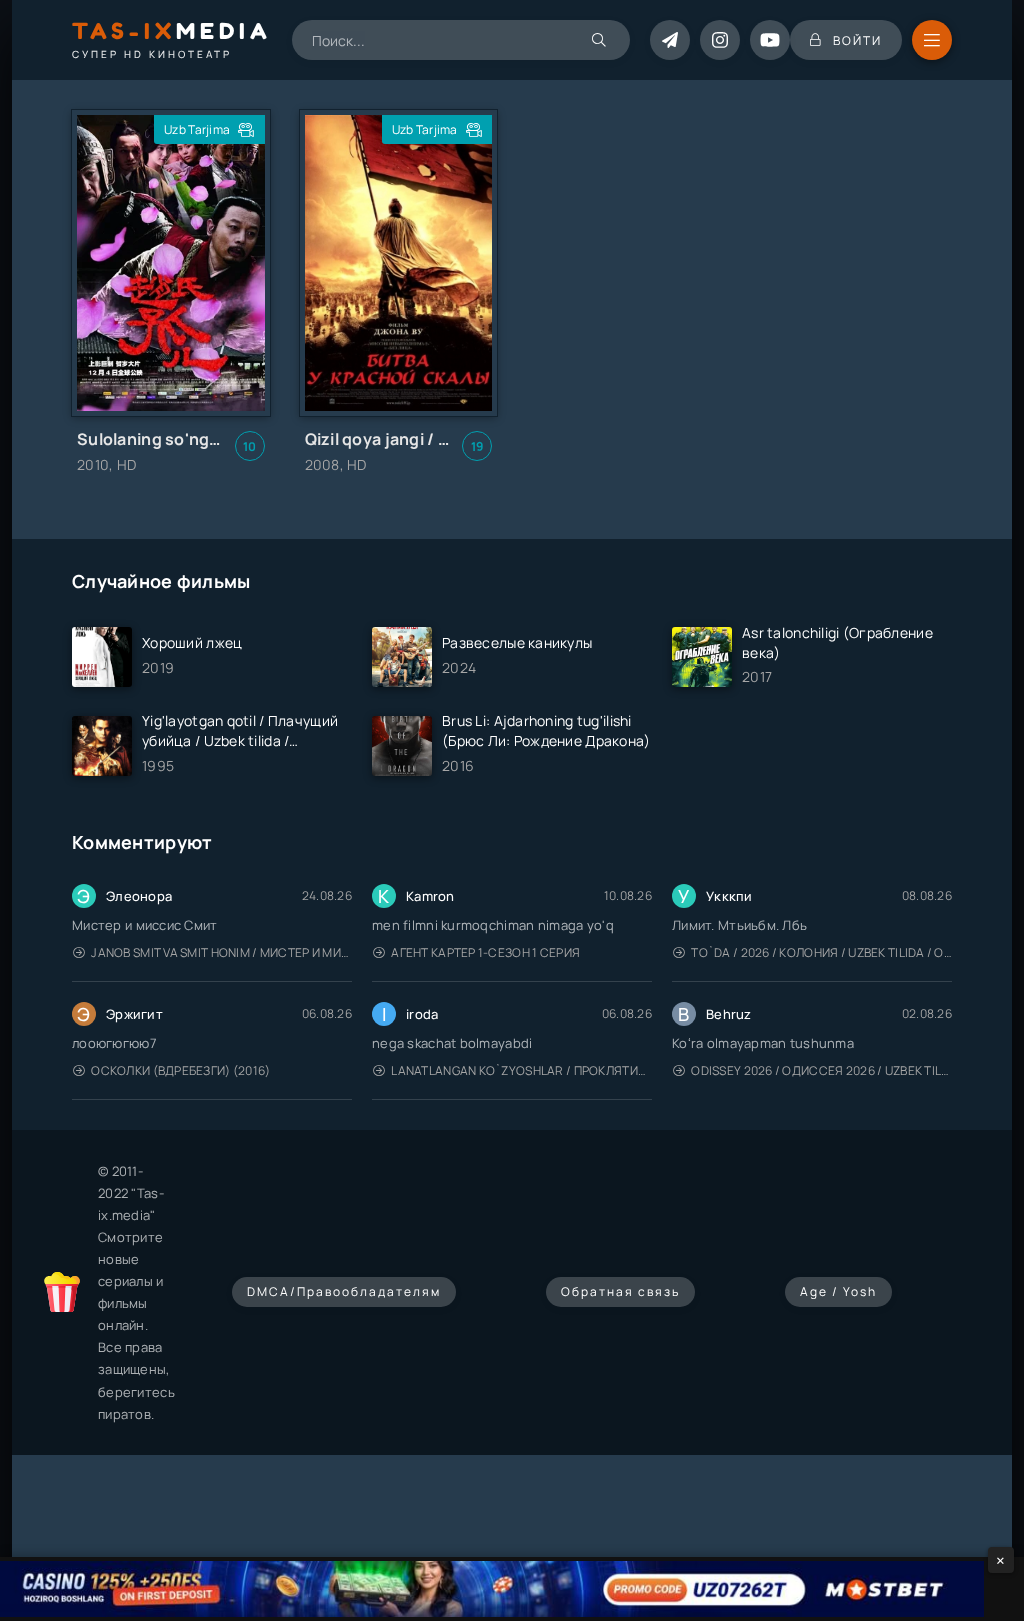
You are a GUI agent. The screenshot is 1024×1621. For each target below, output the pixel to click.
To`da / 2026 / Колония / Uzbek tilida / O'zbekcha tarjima (821, 952)
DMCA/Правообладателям (344, 1291)
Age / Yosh (838, 1291)
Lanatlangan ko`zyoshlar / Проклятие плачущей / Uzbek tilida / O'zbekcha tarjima (521, 1070)
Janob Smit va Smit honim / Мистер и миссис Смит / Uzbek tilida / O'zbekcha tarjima (221, 952)
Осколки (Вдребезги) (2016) (180, 1070)
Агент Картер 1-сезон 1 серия (485, 952)
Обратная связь (620, 1291)
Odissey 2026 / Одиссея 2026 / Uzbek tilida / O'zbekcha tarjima (821, 1070)
